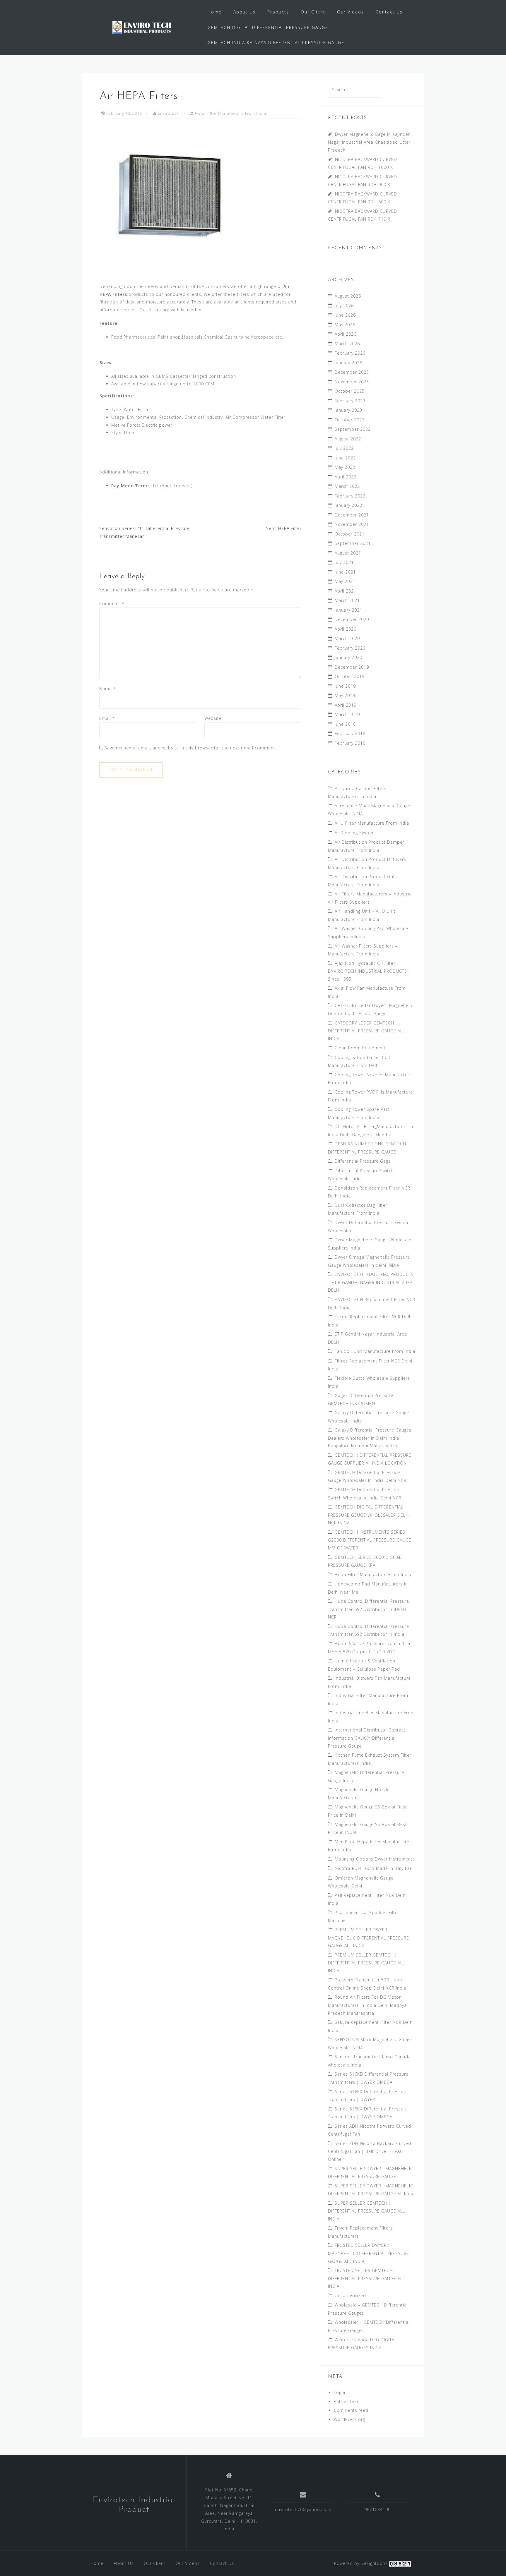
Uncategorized (350, 2296)
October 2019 (350, 676)
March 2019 (347, 714)
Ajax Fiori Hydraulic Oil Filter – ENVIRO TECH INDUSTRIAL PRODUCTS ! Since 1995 (369, 971)
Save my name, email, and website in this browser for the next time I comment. (190, 748)
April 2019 (346, 705)
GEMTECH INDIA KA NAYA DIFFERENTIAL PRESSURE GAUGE (276, 43)
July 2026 (344, 306)
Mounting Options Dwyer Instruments (375, 1859)
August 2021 (348, 553)
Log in (340, 2392)
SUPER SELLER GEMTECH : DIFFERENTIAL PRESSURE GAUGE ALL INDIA (366, 2211)
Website (213, 718)
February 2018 (350, 733)
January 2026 (348, 363)
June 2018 (345, 724)
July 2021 (344, 562)
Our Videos (351, 12)
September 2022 (353, 429)
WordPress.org (349, 2419)
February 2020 (350, 648)
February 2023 (350, 401)
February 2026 (350, 353)
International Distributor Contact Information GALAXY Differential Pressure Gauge (367, 1738)
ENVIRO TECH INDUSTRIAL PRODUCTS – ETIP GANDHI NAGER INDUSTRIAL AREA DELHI (371, 1282)
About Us (245, 12)
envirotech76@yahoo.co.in (303, 2509)
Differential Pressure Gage (363, 1161)
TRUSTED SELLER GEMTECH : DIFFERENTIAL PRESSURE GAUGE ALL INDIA (366, 2278)
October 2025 (350, 391)
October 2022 (350, 420)
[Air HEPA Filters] (173, 200)
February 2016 (350, 743)
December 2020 (352, 619)
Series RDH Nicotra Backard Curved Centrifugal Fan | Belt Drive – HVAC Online (370, 2151)
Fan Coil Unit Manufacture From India (375, 1351)
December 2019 (352, 667)
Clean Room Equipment (360, 1048)
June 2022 (345, 458)
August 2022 (348, 439)
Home (215, 12)
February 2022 (350, 496)
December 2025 (352, 372)
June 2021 (345, 572)
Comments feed (351, 2410)
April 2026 (346, 334)
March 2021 (347, 600)
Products (278, 12)
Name (107, 689)
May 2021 (345, 581)
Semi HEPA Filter (284, 528)
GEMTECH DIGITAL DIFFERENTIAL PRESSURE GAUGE (268, 27)
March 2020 (347, 638)
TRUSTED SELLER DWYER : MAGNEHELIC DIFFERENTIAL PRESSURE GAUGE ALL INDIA (369, 2253)
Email (107, 718)
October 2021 (350, 534)
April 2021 (346, 591)
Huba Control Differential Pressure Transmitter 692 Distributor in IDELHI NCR (369, 1609)
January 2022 (348, 505)
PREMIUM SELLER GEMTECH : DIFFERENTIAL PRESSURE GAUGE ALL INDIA (366, 1963)
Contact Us (389, 12)
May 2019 (345, 695)
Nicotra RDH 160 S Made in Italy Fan (374, 1868)
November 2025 (352, 382)
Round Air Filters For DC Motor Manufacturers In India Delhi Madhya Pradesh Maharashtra (367, 2005)
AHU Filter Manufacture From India (372, 823)
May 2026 (345, 325)
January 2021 (348, 610)
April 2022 (346, 477)
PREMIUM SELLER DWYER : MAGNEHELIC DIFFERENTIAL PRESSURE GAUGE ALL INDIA (369, 1938)
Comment (112, 604)
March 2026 (347, 344)
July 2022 (344, 448)
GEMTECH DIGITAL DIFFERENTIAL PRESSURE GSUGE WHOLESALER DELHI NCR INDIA (369, 1515)
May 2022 (345, 467)
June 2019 (345, 686)
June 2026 (345, 315)
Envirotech (169, 113)
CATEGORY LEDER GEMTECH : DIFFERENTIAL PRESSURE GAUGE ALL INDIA (366, 1031)
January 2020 (348, 657)
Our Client (313, 12)
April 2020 (346, 629)
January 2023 (348, 410)
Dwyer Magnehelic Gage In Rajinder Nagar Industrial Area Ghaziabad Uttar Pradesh (369, 142)
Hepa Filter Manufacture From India (231, 113)
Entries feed (347, 2401)
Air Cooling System (355, 833)
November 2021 (352, 524)
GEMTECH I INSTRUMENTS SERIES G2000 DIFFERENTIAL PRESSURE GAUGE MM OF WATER (370, 1540)
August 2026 (348, 296)
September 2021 (353, 543)
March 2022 (347, 486)
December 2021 (352, 515)
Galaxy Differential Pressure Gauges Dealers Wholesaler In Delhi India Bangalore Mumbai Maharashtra (370, 1438)
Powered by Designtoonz (361, 2563)
